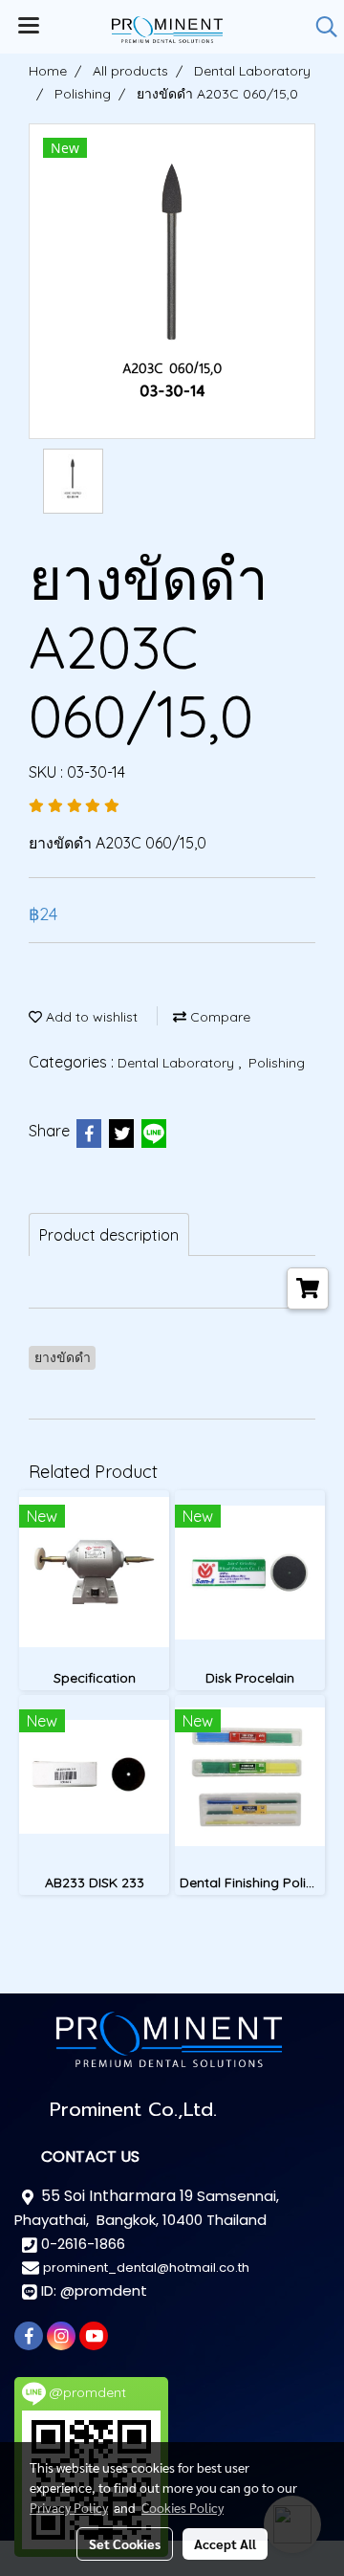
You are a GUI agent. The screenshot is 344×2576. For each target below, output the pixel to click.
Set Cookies (125, 2543)
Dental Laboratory (178, 1063)
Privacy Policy (69, 2507)
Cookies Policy (183, 2507)
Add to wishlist (90, 1017)
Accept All (225, 2543)
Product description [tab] (109, 1235)
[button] (320, 27)
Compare (218, 1017)
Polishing (277, 1063)
